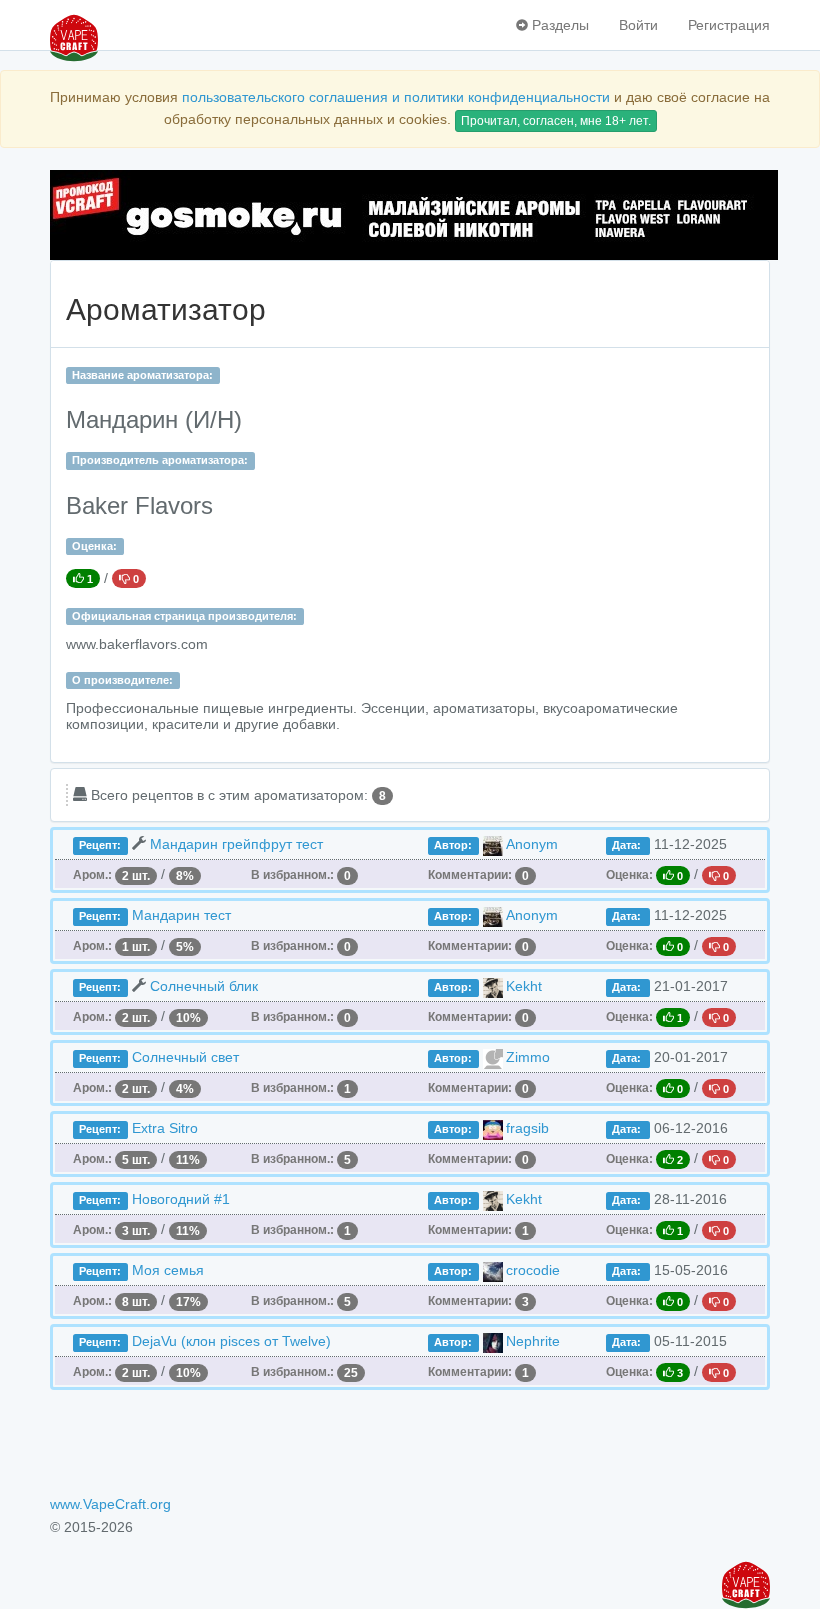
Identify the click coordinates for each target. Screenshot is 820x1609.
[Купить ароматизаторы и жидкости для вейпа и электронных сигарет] (410, 215)
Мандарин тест (181, 915)
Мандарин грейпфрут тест (236, 844)
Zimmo (528, 1057)
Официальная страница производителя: (184, 616)
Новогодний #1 (181, 1199)
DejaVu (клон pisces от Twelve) (231, 1341)
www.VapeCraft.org (110, 1504)
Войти (638, 25)
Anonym (532, 844)
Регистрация (729, 25)
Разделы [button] (558, 25)
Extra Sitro (165, 1128)
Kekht (524, 986)
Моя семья (168, 1270)
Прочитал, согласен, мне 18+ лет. (556, 121)
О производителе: (122, 680)
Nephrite (533, 1341)
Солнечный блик (204, 986)
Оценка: (94, 546)
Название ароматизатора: (142, 375)
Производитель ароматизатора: (160, 460)
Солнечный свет (185, 1057)
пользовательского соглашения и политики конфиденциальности (396, 97)
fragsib (527, 1128)
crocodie (533, 1270)
